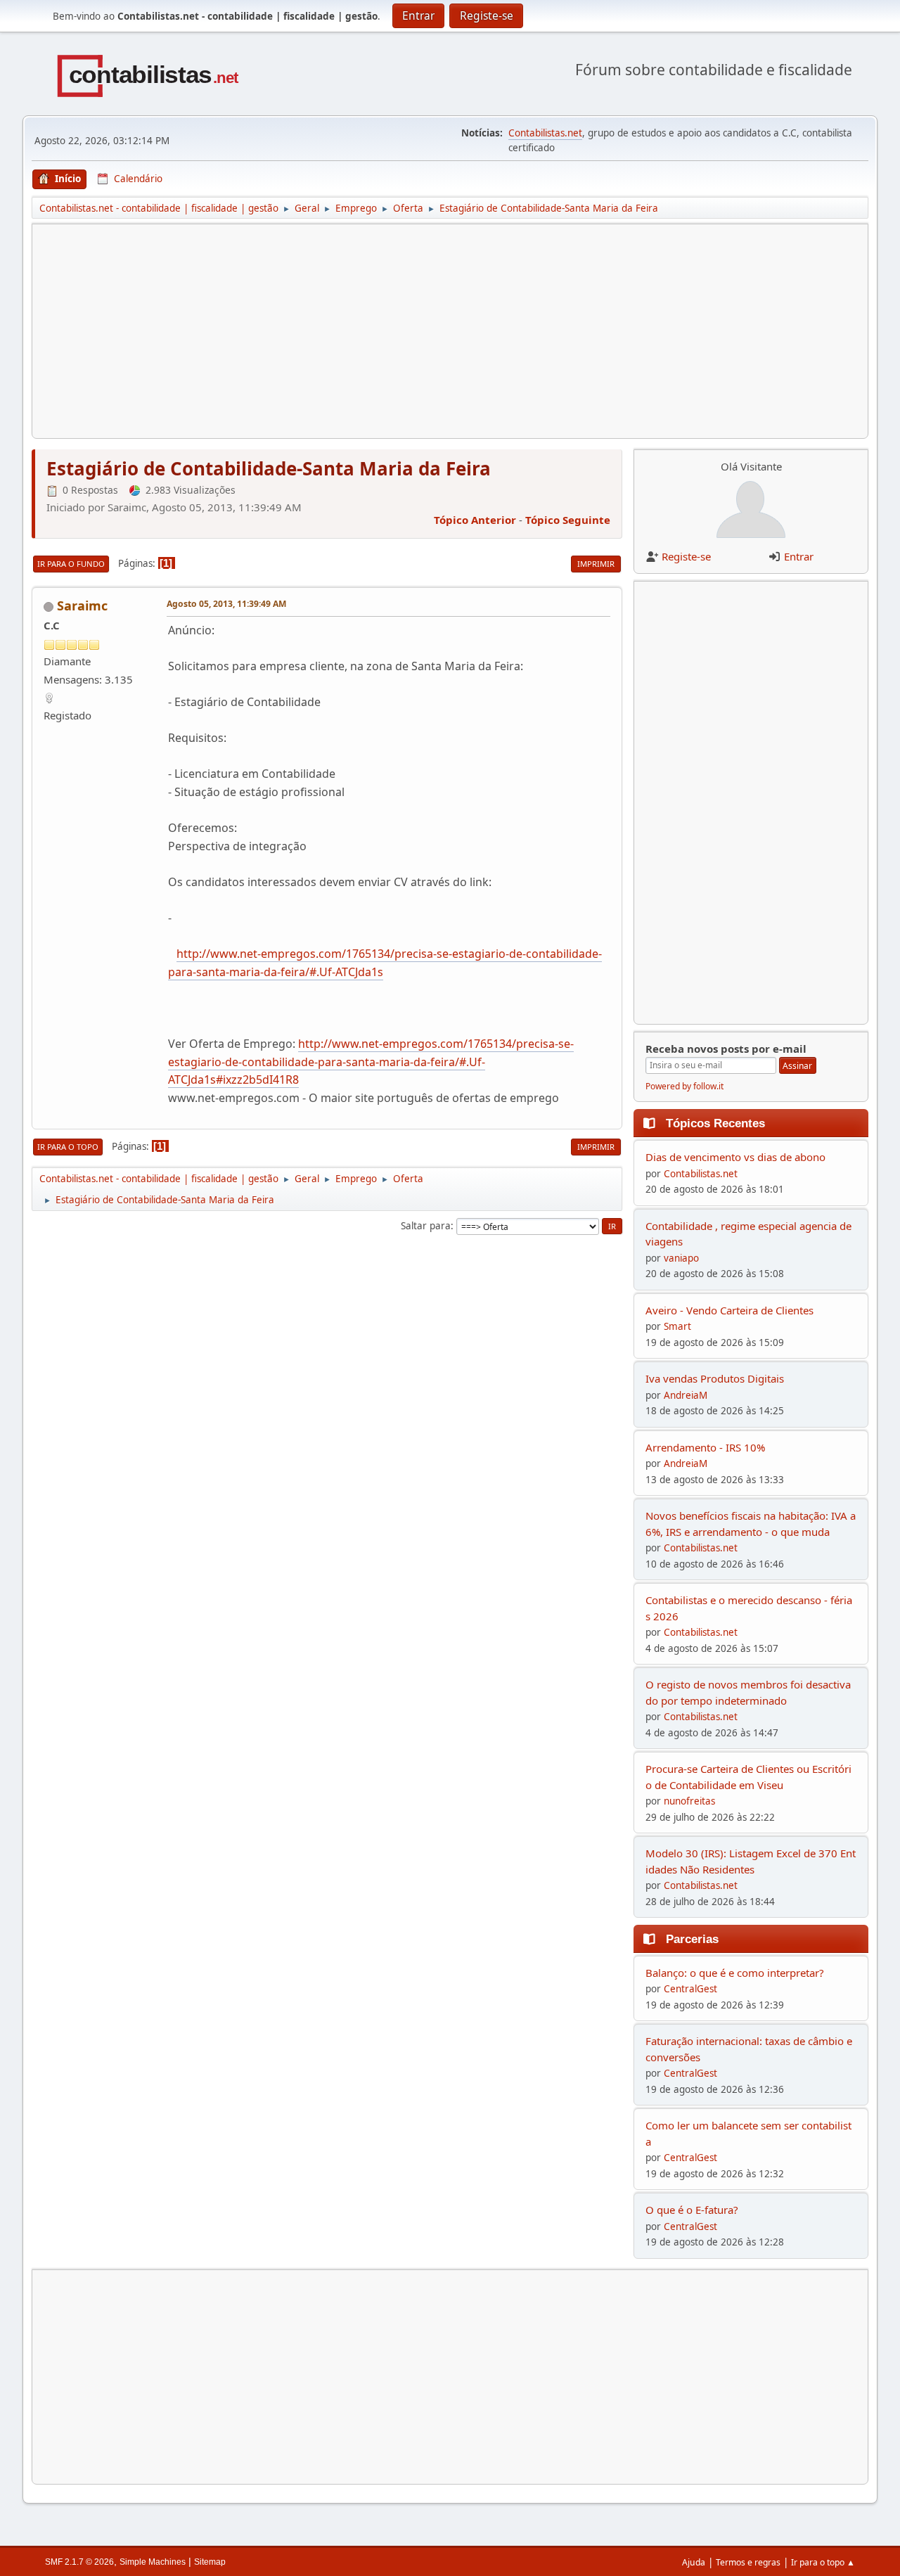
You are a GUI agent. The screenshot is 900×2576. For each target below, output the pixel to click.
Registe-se (686, 556)
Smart (677, 1326)
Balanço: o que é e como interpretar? (735, 1973)
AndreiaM (686, 1395)
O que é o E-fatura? (692, 2210)
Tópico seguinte (568, 520)
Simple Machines (153, 2562)
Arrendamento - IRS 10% (705, 1447)
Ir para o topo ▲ (823, 2562)
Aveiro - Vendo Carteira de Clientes (729, 1310)
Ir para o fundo (71, 564)
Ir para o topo (68, 1147)
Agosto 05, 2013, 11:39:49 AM (226, 604)
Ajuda (694, 2562)
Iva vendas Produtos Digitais (715, 1378)
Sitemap (210, 2562)
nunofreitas (689, 1801)
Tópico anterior (475, 520)
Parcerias (692, 1939)
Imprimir (596, 564)
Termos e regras (748, 2562)
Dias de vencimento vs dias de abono (735, 1157)
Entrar (799, 556)
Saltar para (426, 1226)
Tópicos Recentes (715, 1123)
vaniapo (681, 1258)
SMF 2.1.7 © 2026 (79, 2562)
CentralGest (690, 1989)
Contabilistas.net (545, 133)
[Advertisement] (450, 331)
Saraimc (82, 605)
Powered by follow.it (684, 1086)
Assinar (797, 1066)
